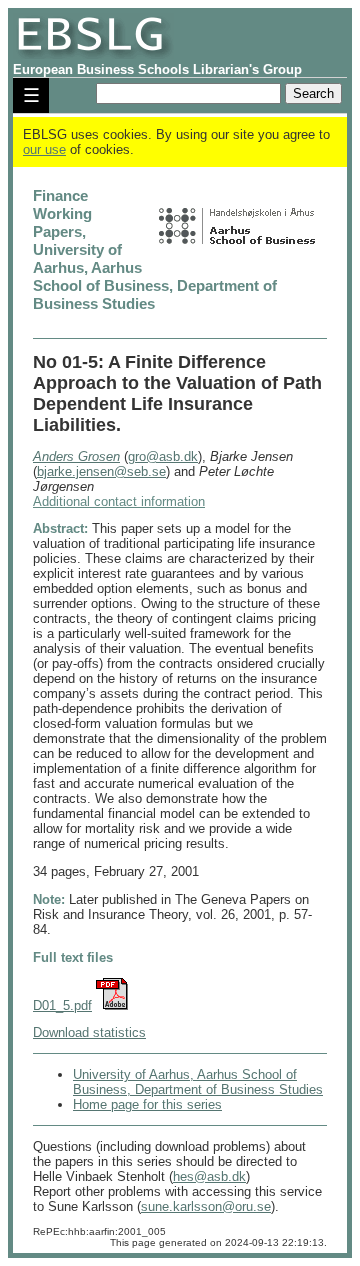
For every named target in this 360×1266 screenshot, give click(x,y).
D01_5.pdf (62, 1005)
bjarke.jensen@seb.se (101, 471)
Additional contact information (119, 501)
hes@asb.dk (209, 1176)
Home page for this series (147, 1104)
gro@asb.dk (163, 456)
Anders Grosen (76, 456)
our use (44, 149)
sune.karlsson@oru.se (206, 1206)
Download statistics (89, 1032)
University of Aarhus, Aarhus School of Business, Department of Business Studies (198, 1082)
